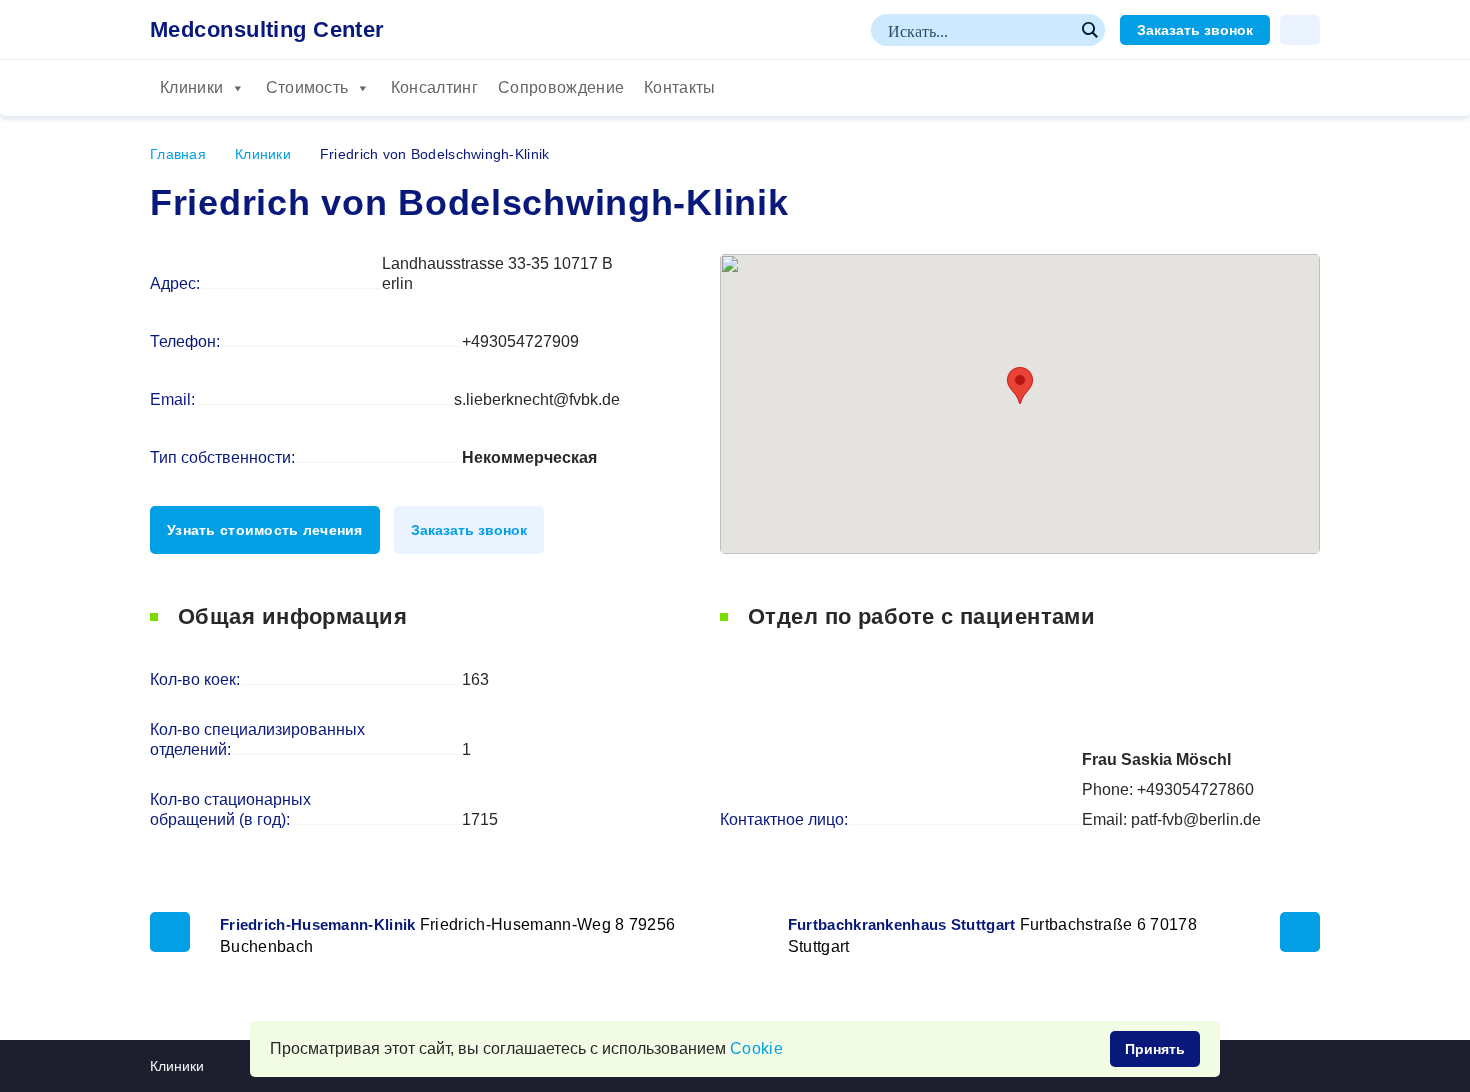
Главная (178, 154)
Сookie (756, 1048)
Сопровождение (561, 87)
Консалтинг (434, 87)
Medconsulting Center (267, 30)
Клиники (191, 87)
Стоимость (307, 87)
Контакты (680, 87)
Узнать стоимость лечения (265, 530)
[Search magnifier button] (1089, 30)
